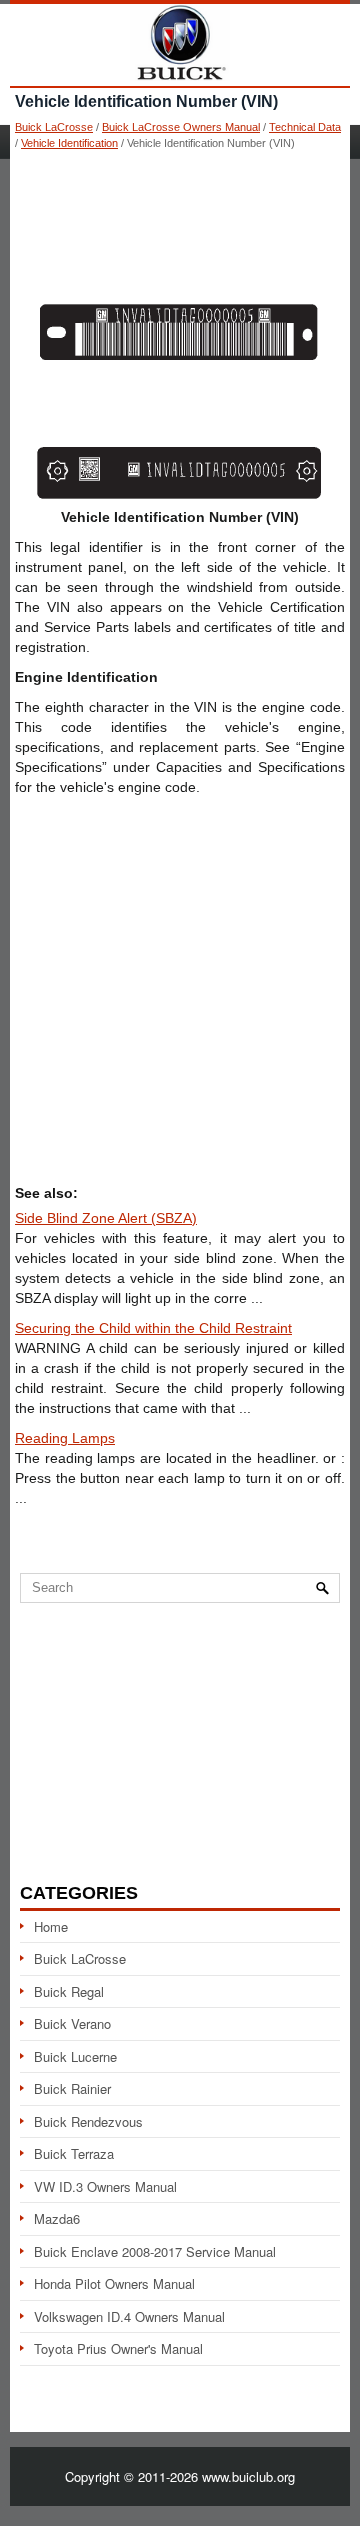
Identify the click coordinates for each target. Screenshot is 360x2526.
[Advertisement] (180, 220)
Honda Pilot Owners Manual (114, 2283)
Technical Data (305, 127)
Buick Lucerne (75, 2056)
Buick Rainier (72, 2088)
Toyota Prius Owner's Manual (118, 2348)
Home (51, 1926)
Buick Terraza (74, 2153)
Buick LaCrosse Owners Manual (181, 127)
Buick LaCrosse (54, 127)
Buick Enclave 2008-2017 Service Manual (155, 2251)
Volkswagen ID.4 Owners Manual (129, 2316)
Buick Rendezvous (88, 2121)
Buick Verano (72, 2023)
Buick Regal (69, 1991)
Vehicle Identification (69, 143)
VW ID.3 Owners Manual (105, 2186)
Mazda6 (57, 2218)
